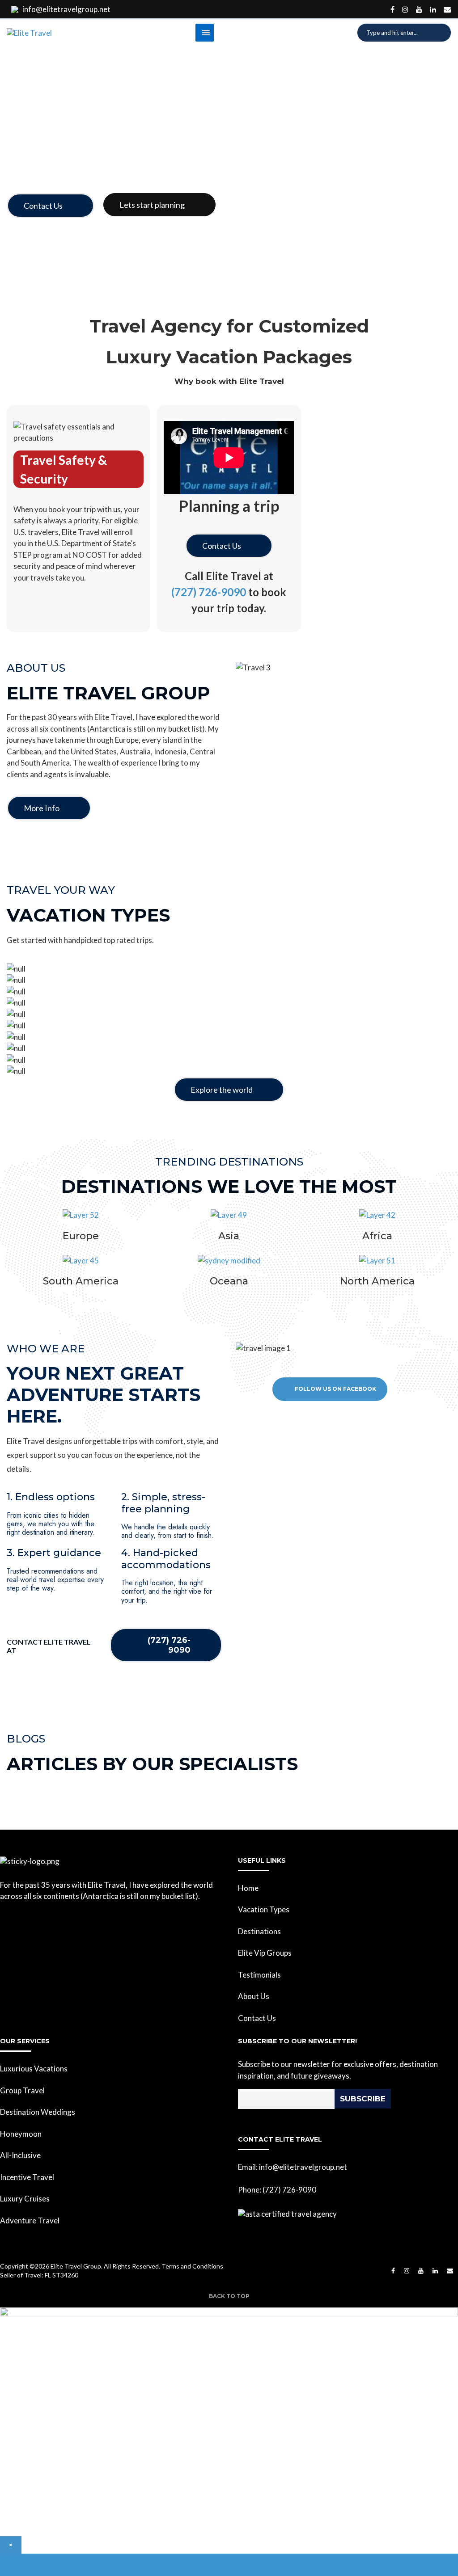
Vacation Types (264, 1909)
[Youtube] (419, 9)
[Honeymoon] (229, 1003)
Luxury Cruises (25, 2199)
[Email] (447, 9)
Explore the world (222, 1090)
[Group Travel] (229, 980)
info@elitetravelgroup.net (66, 9)
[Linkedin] (433, 9)
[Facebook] (392, 9)
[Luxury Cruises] (229, 1037)
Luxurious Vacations (34, 2069)
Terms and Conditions (192, 2266)
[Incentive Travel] (229, 1026)
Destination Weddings (38, 2112)
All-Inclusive (20, 2155)
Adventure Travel (30, 2220)
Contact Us (43, 206)
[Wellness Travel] (229, 1060)
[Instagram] (405, 9)
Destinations (259, 1931)
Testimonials (259, 1975)
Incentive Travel (27, 2177)
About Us (254, 1996)
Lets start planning (152, 205)
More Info (42, 808)
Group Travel (22, 2090)
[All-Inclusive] (229, 1014)
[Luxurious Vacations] (229, 969)
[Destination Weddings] (229, 992)
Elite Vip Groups (265, 1953)
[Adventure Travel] (229, 1048)
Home (248, 1888)
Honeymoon (21, 2134)
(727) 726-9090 (209, 592)
